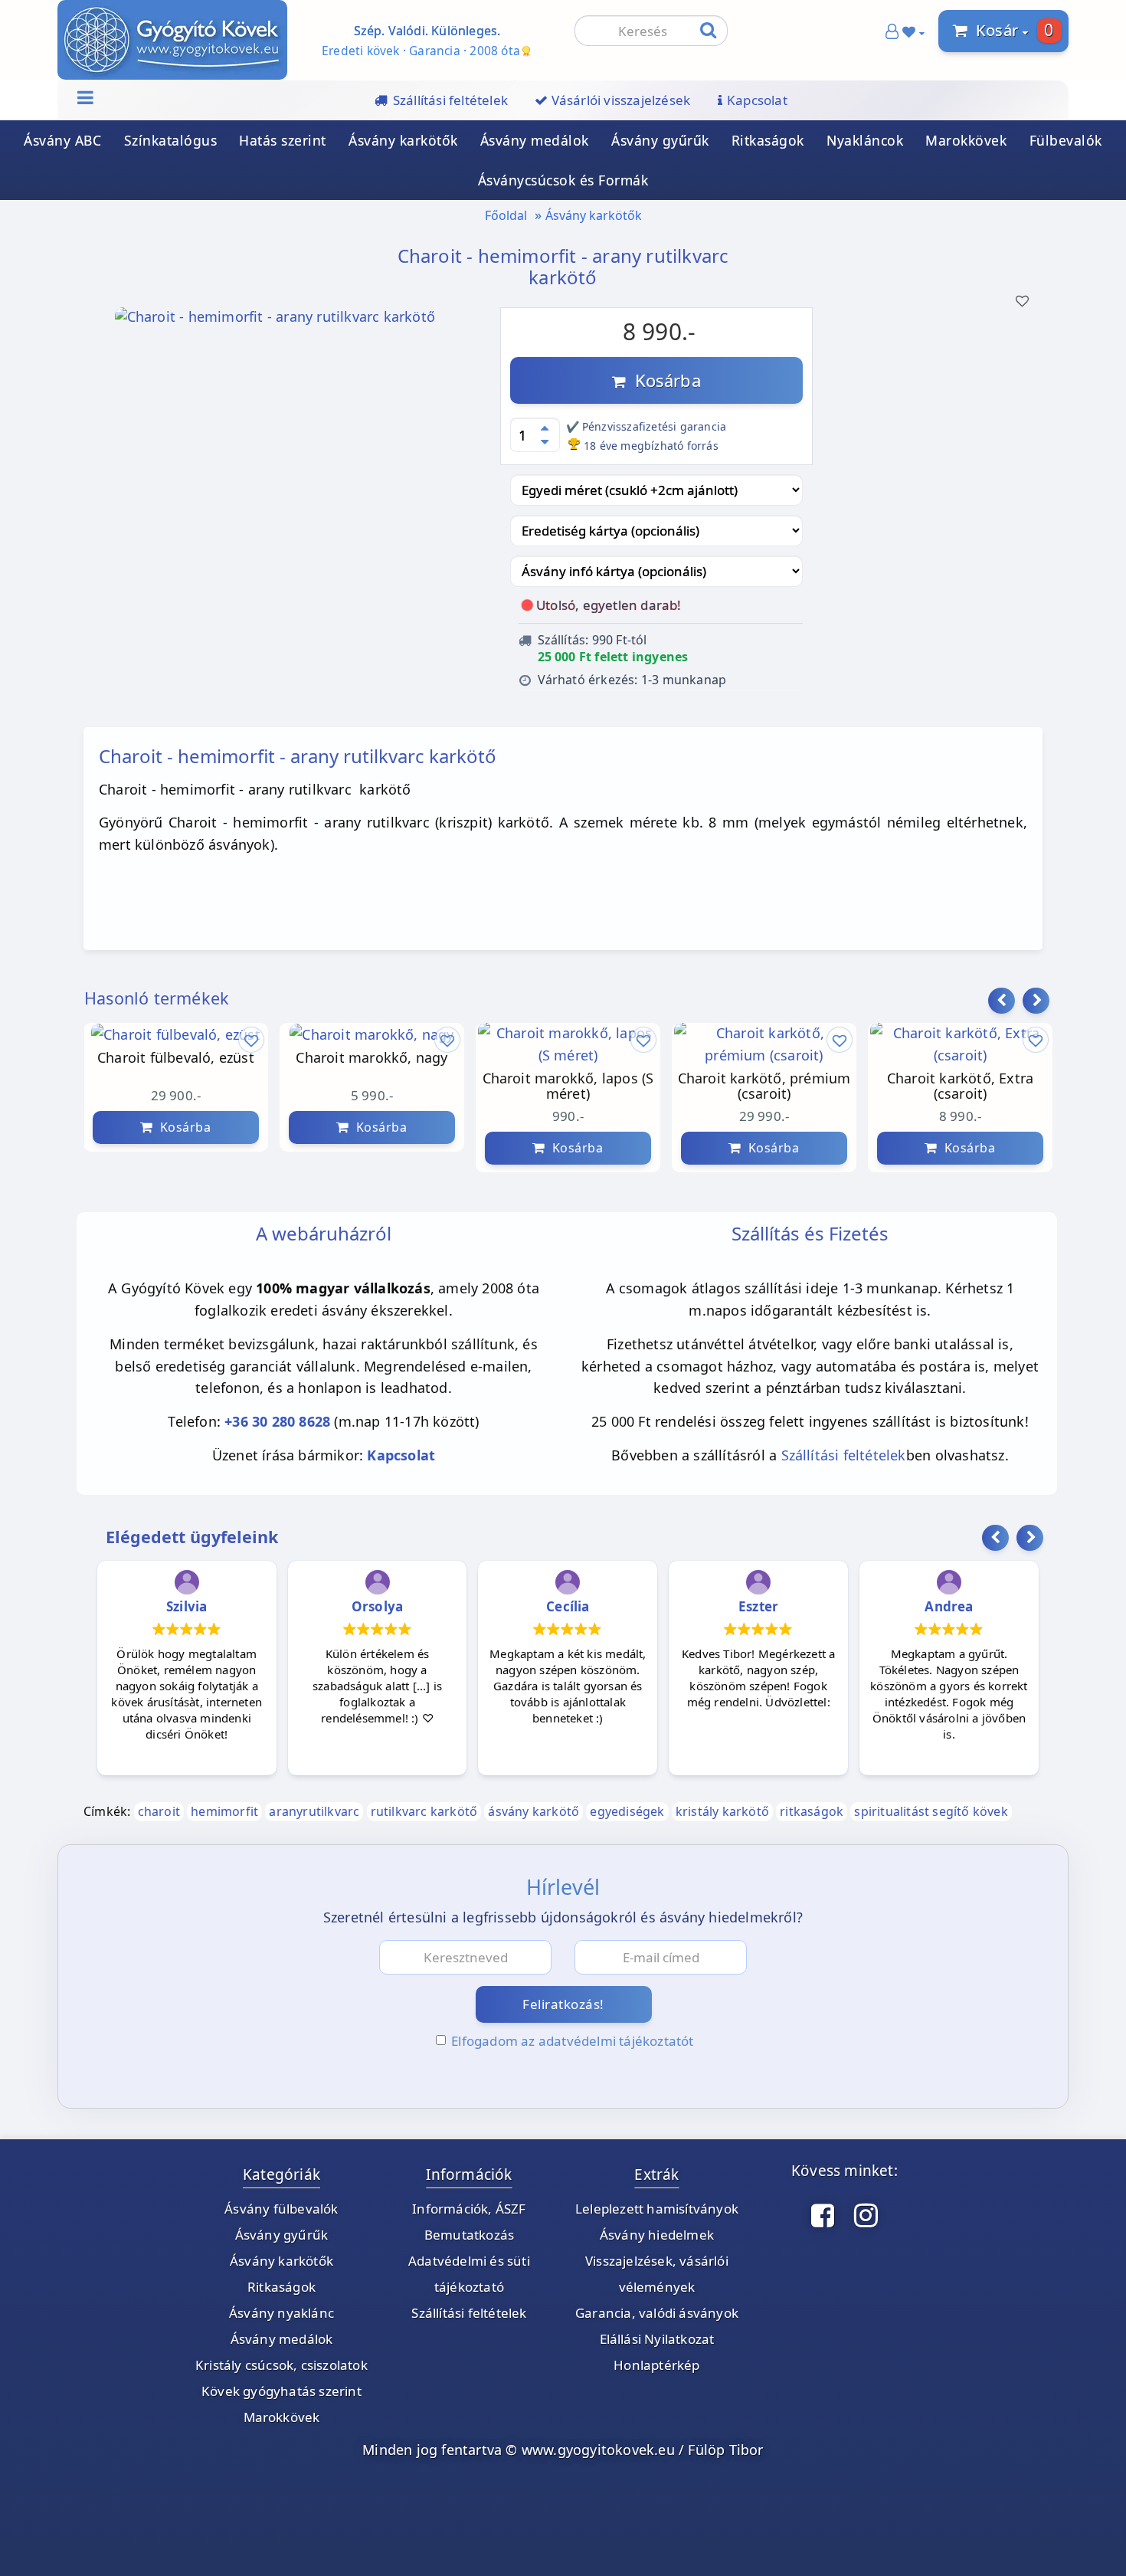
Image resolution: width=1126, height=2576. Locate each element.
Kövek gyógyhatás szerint (281, 2391)
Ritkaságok (768, 140)
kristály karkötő (722, 1811)
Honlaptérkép (656, 2365)
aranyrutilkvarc (314, 1811)
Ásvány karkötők (403, 140)
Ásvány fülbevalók (281, 2209)
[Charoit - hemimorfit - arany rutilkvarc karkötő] (275, 321)
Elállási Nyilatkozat (657, 2339)
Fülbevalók (1066, 140)
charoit (159, 1811)
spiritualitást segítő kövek (931, 1811)
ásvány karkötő (534, 1811)
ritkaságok (812, 1811)
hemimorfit (224, 1811)
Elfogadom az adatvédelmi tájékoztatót (572, 2041)
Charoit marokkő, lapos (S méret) (568, 1087)
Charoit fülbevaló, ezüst (176, 1058)
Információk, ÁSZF (469, 2209)
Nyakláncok (865, 140)
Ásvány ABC (62, 140)
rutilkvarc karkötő (424, 1811)
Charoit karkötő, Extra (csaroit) (960, 1087)
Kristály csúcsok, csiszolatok (281, 2365)
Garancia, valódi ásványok (657, 2313)
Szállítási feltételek (844, 1455)
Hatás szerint (283, 140)
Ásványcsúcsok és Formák (563, 180)
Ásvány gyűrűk (660, 140)
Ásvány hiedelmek (657, 2235)
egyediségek (627, 1811)
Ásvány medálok (535, 140)
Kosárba (663, 380)
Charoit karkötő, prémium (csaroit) (764, 1087)
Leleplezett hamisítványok (657, 2209)
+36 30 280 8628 (277, 1421)
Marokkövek (966, 140)
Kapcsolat (401, 1455)
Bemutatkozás (469, 2235)
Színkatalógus (171, 140)
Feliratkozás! (563, 2004)
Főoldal (506, 215)
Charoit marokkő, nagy (372, 1058)
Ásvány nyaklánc (281, 2313)
